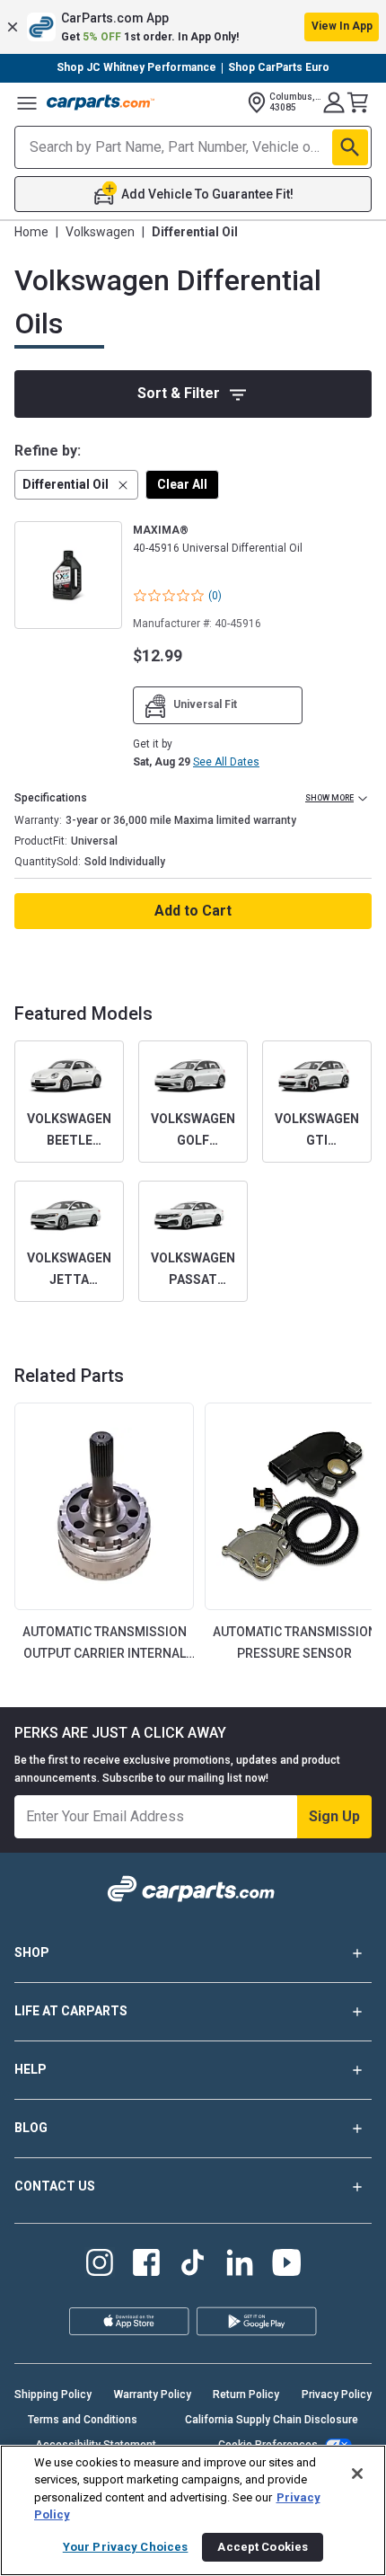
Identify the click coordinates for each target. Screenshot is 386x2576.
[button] (193, 27)
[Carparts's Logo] (101, 102)
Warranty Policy (153, 2395)
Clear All (182, 484)
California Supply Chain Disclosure (272, 2420)
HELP (31, 2069)
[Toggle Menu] (27, 102)
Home (31, 232)
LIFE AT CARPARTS (71, 2011)
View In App (342, 26)
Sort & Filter (179, 393)
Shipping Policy (53, 2395)
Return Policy (246, 2395)
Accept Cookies (263, 2547)
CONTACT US (55, 2186)
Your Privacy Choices (126, 2547)
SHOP (32, 1952)
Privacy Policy (337, 2395)
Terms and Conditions (83, 2420)
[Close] (357, 2474)
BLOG (31, 2128)
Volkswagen (100, 232)
